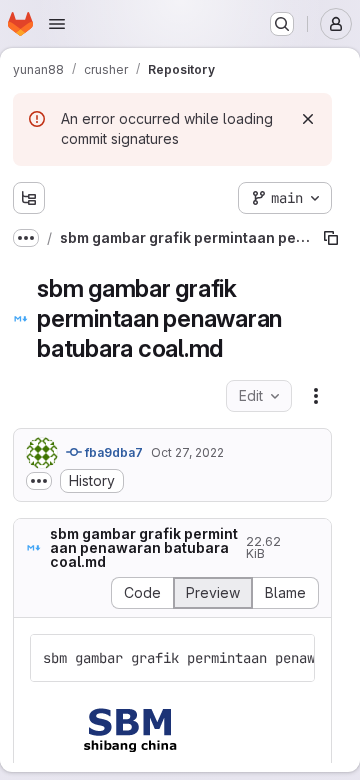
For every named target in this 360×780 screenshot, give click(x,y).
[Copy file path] (331, 238)
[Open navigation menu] (57, 24)
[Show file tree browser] (29, 198)
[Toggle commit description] (39, 481)
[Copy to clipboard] (291, 658)
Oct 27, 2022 (187, 452)
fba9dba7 (112, 452)
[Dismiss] (308, 119)
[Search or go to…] (282, 24)
